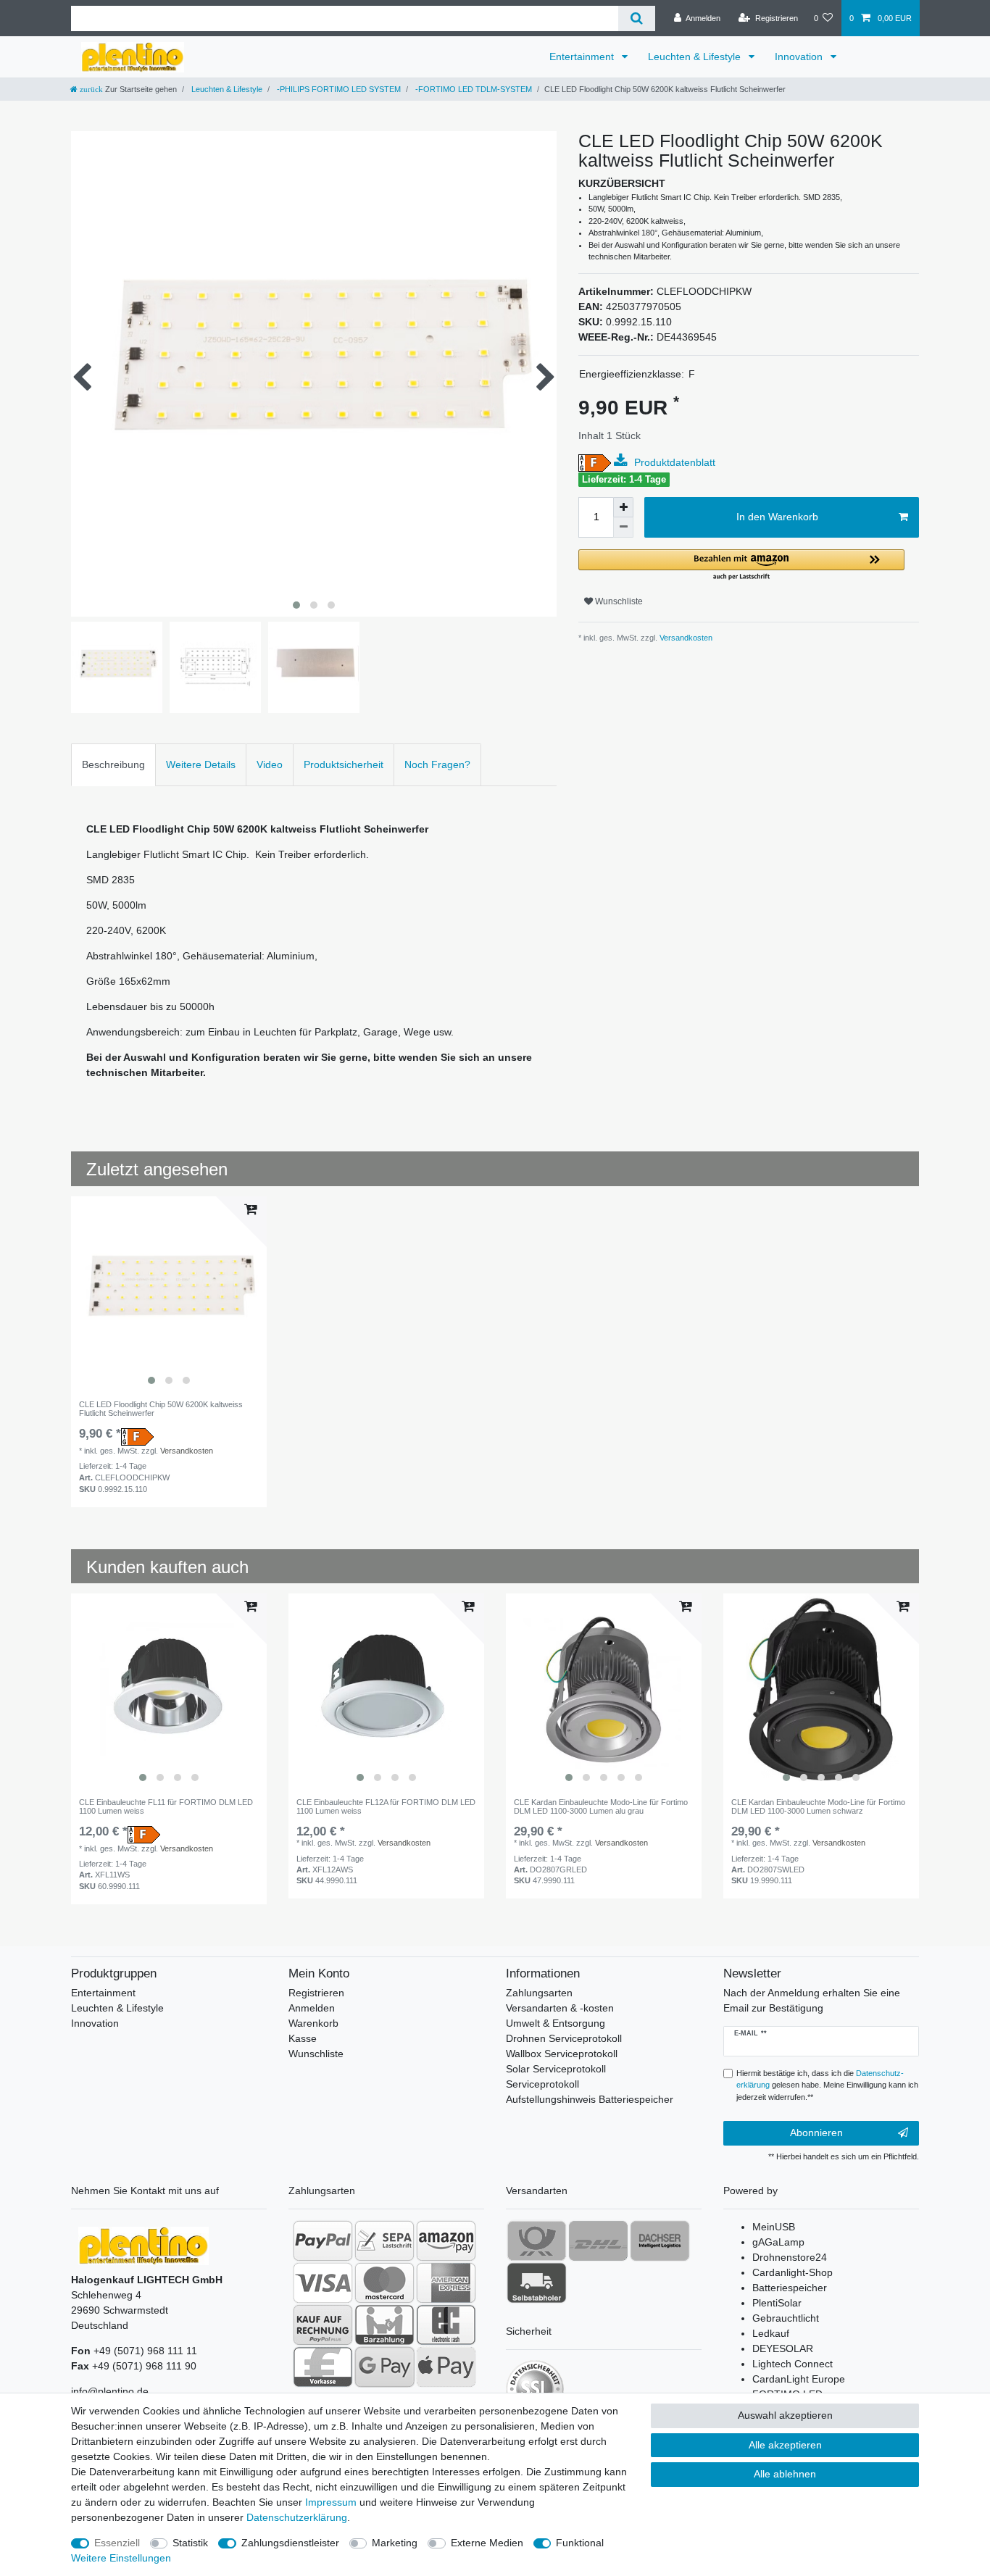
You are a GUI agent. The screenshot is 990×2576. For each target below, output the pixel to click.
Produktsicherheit (344, 764)
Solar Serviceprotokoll (556, 2069)
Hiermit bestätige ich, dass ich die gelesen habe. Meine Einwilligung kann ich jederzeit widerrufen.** (827, 2085)
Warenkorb (313, 2023)
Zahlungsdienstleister (290, 2543)
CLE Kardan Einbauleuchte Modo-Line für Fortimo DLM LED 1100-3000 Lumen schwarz (818, 1806)
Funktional (580, 2543)
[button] (741, 566)
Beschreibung (113, 764)
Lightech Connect (793, 2364)
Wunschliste (618, 601)
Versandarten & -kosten (560, 2008)
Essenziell (117, 2543)
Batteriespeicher (790, 2288)
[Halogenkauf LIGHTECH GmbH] (143, 2245)
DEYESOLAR (783, 2348)
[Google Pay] (384, 2367)
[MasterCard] (384, 2283)
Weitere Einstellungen (121, 2558)
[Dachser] (660, 2241)
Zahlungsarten (539, 1993)
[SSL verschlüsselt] (535, 2389)
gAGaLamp (778, 2242)
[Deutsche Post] (537, 2241)
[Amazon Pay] (446, 2241)
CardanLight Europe (799, 2379)
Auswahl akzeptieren (785, 2415)
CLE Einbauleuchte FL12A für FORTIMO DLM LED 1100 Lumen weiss (386, 1806)
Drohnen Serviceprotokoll (564, 2038)
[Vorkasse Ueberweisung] (323, 2367)
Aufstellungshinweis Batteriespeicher (590, 2099)
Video (270, 764)
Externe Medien (487, 2543)
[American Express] (446, 2283)
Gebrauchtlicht (786, 2318)
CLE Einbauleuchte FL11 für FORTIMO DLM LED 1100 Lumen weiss (166, 1806)
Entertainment (583, 57)
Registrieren (316, 1993)
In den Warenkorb (777, 517)
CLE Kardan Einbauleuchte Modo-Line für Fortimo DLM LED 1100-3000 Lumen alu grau (601, 1806)
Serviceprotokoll (542, 2084)
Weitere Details (201, 764)
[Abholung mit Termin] (537, 2283)
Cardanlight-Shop (793, 2272)
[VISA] (323, 2283)
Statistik (190, 2543)
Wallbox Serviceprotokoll (562, 2054)
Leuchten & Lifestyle (696, 57)
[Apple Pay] (446, 2367)
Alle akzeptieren (785, 2445)
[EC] (446, 2325)
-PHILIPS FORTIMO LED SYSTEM (338, 89)
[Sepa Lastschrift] (384, 2241)
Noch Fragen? (437, 764)
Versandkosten (685, 638)
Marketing (395, 2543)
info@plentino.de (110, 2391)
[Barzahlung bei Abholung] (384, 2325)
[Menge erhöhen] (623, 507)
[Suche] (637, 18)
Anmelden (312, 2008)
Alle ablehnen (785, 2474)
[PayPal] (323, 2241)
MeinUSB (774, 2227)
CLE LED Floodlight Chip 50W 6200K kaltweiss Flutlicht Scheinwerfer (161, 1409)
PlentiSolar (777, 2303)
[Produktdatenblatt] (623, 461)
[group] (169, 1294)
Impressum (331, 2502)
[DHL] (598, 2241)
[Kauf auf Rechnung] (323, 2325)
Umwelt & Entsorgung (556, 2023)
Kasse (303, 2038)
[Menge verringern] (623, 528)
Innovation (800, 57)
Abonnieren (816, 2133)
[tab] (113, 765)
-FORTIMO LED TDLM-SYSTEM (473, 89)
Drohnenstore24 (790, 2257)
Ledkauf (771, 2333)
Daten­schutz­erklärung (297, 2517)
